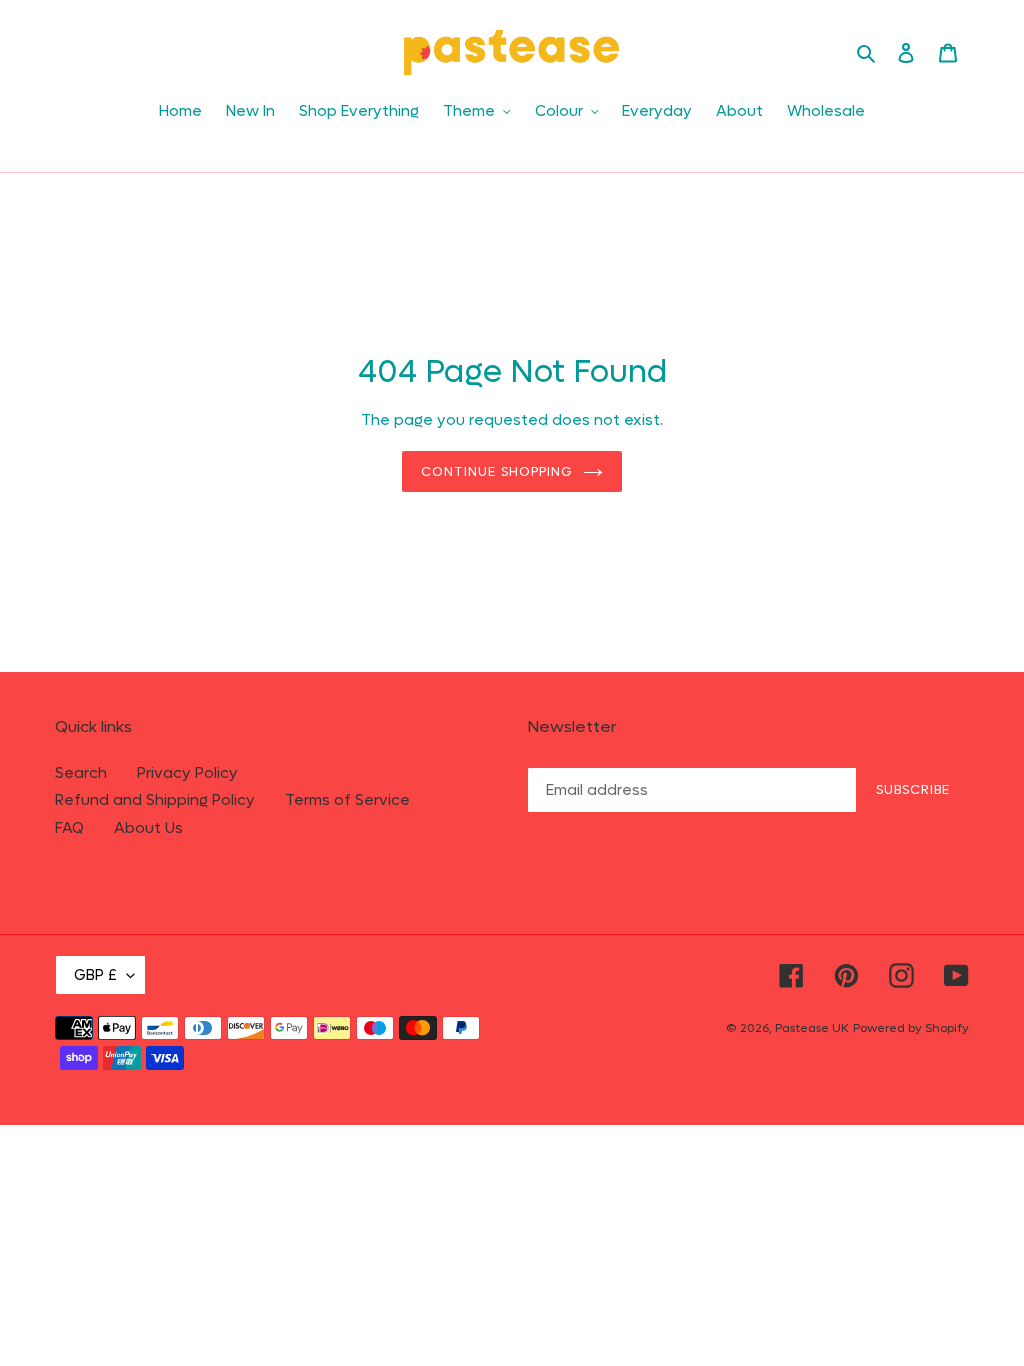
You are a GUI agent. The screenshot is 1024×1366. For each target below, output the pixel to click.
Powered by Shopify (911, 1028)
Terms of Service (347, 800)
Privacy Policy (187, 773)
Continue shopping (497, 471)
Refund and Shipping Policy (155, 800)
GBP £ (95, 975)
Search (81, 773)
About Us (148, 828)
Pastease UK (812, 1028)
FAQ (69, 828)
